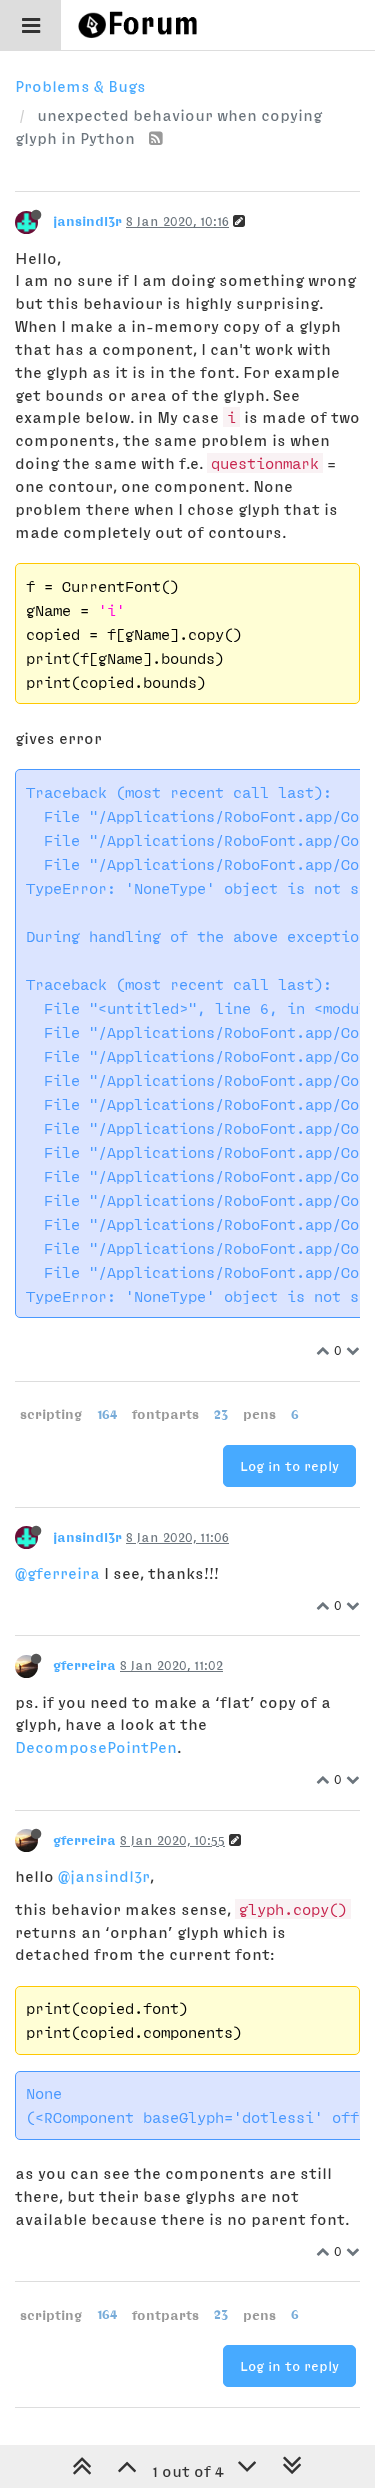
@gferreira (57, 1573)
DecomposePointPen (96, 1747)
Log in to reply (289, 1466)
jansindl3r (87, 221)
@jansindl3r (104, 1876)
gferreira (84, 1665)
